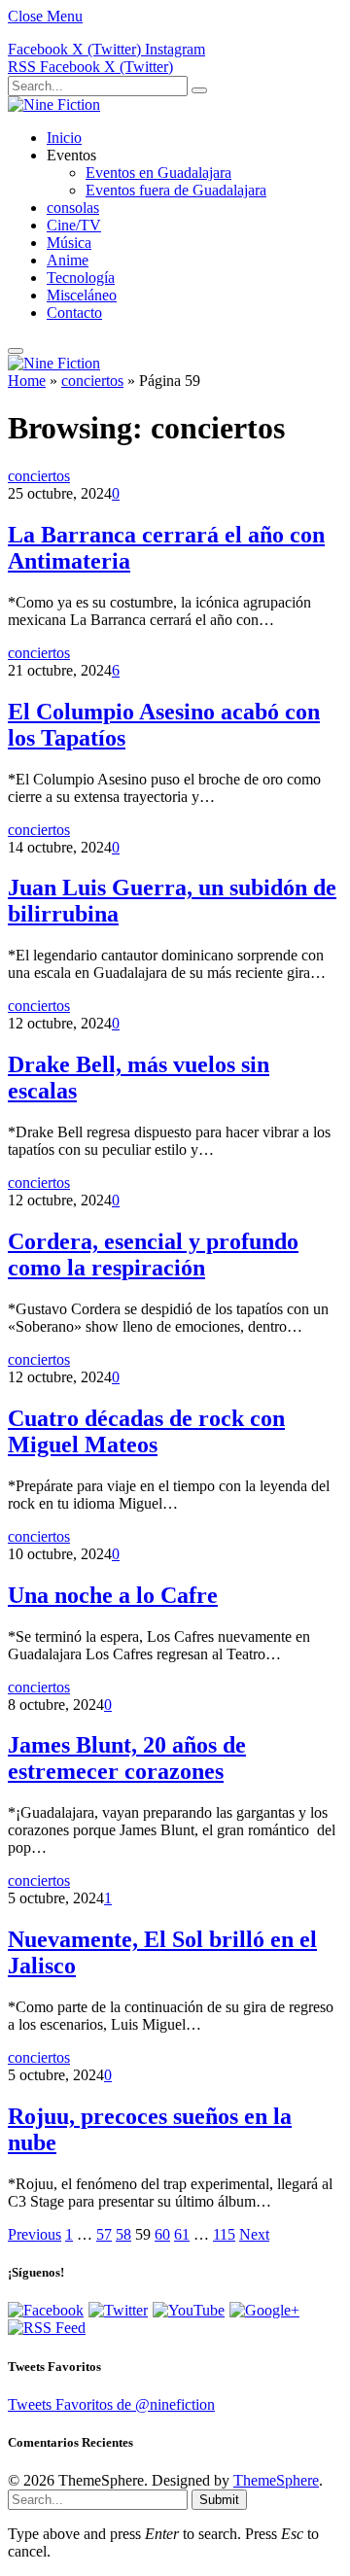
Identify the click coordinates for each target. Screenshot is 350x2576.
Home (27, 381)
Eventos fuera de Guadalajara (176, 190)
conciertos (92, 381)
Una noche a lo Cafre (113, 1595)
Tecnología (81, 278)
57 (104, 2234)
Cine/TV (74, 225)
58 (123, 2234)
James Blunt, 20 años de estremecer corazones (127, 1758)
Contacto (74, 313)
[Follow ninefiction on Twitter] (118, 2310)
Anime (68, 260)
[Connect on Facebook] (46, 2310)
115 (224, 2234)
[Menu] (16, 351)
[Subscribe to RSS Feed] (47, 2328)
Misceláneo (82, 295)
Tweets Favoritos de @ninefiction (111, 2404)
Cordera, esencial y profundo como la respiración (153, 1254)
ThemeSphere (276, 2480)
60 (162, 2234)
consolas (73, 208)
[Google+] (264, 2310)
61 (182, 2234)
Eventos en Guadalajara (158, 173)
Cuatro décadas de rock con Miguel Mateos (146, 1431)
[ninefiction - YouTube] (189, 2310)
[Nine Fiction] (54, 104)
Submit (219, 2500)
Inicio (64, 138)
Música (69, 243)
